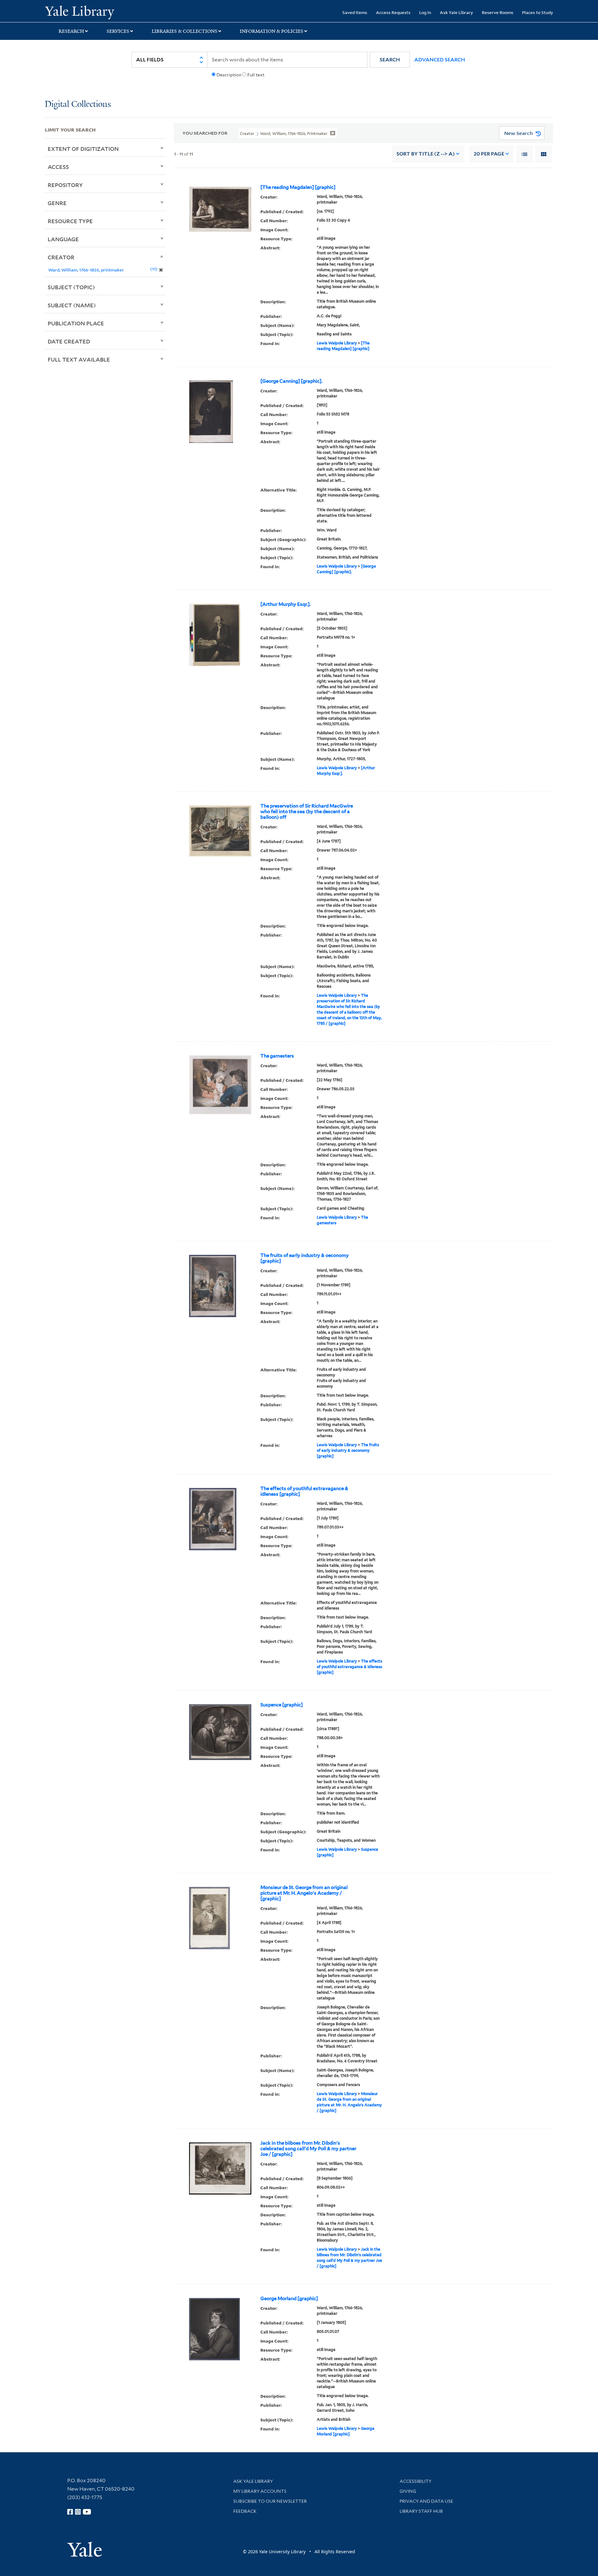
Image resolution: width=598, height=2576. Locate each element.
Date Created (69, 341)
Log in (425, 12)
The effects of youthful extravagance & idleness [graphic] (304, 1491)
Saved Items (355, 12)
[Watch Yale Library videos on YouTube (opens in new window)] (87, 2512)
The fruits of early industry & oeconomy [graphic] (305, 1258)
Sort (426, 154)
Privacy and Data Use (426, 2501)
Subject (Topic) (71, 287)
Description (229, 75)
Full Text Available (79, 359)
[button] (390, 60)
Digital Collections (78, 105)
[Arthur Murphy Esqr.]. (285, 604)
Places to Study (538, 12)
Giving (408, 2491)
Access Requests (393, 12)
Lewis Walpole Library (337, 343)
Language (63, 239)
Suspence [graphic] (282, 1705)
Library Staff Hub (421, 2511)
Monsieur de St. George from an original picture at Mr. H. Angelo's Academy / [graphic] (304, 1893)
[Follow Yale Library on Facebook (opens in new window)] (70, 2512)
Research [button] (71, 31)
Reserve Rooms (498, 12)
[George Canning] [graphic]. (291, 381)
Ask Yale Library (456, 12)
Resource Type (70, 221)
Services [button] (118, 31)
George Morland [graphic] (289, 2299)
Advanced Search (440, 60)
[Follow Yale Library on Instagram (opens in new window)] (78, 2512)
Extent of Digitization (83, 149)
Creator (61, 257)
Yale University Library (83, 12)
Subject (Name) (72, 305)
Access (58, 167)
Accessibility (415, 2481)
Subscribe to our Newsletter (270, 2501)
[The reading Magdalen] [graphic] (298, 187)
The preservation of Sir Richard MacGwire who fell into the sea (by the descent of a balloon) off (307, 812)
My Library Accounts (260, 2491)
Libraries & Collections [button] (185, 31)
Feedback (245, 2511)
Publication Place (76, 323)
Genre (57, 203)
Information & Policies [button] (272, 31)
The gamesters (277, 1056)
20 (489, 154)
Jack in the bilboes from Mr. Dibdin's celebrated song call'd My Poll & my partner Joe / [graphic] (308, 2149)
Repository (65, 185)
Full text (256, 75)
